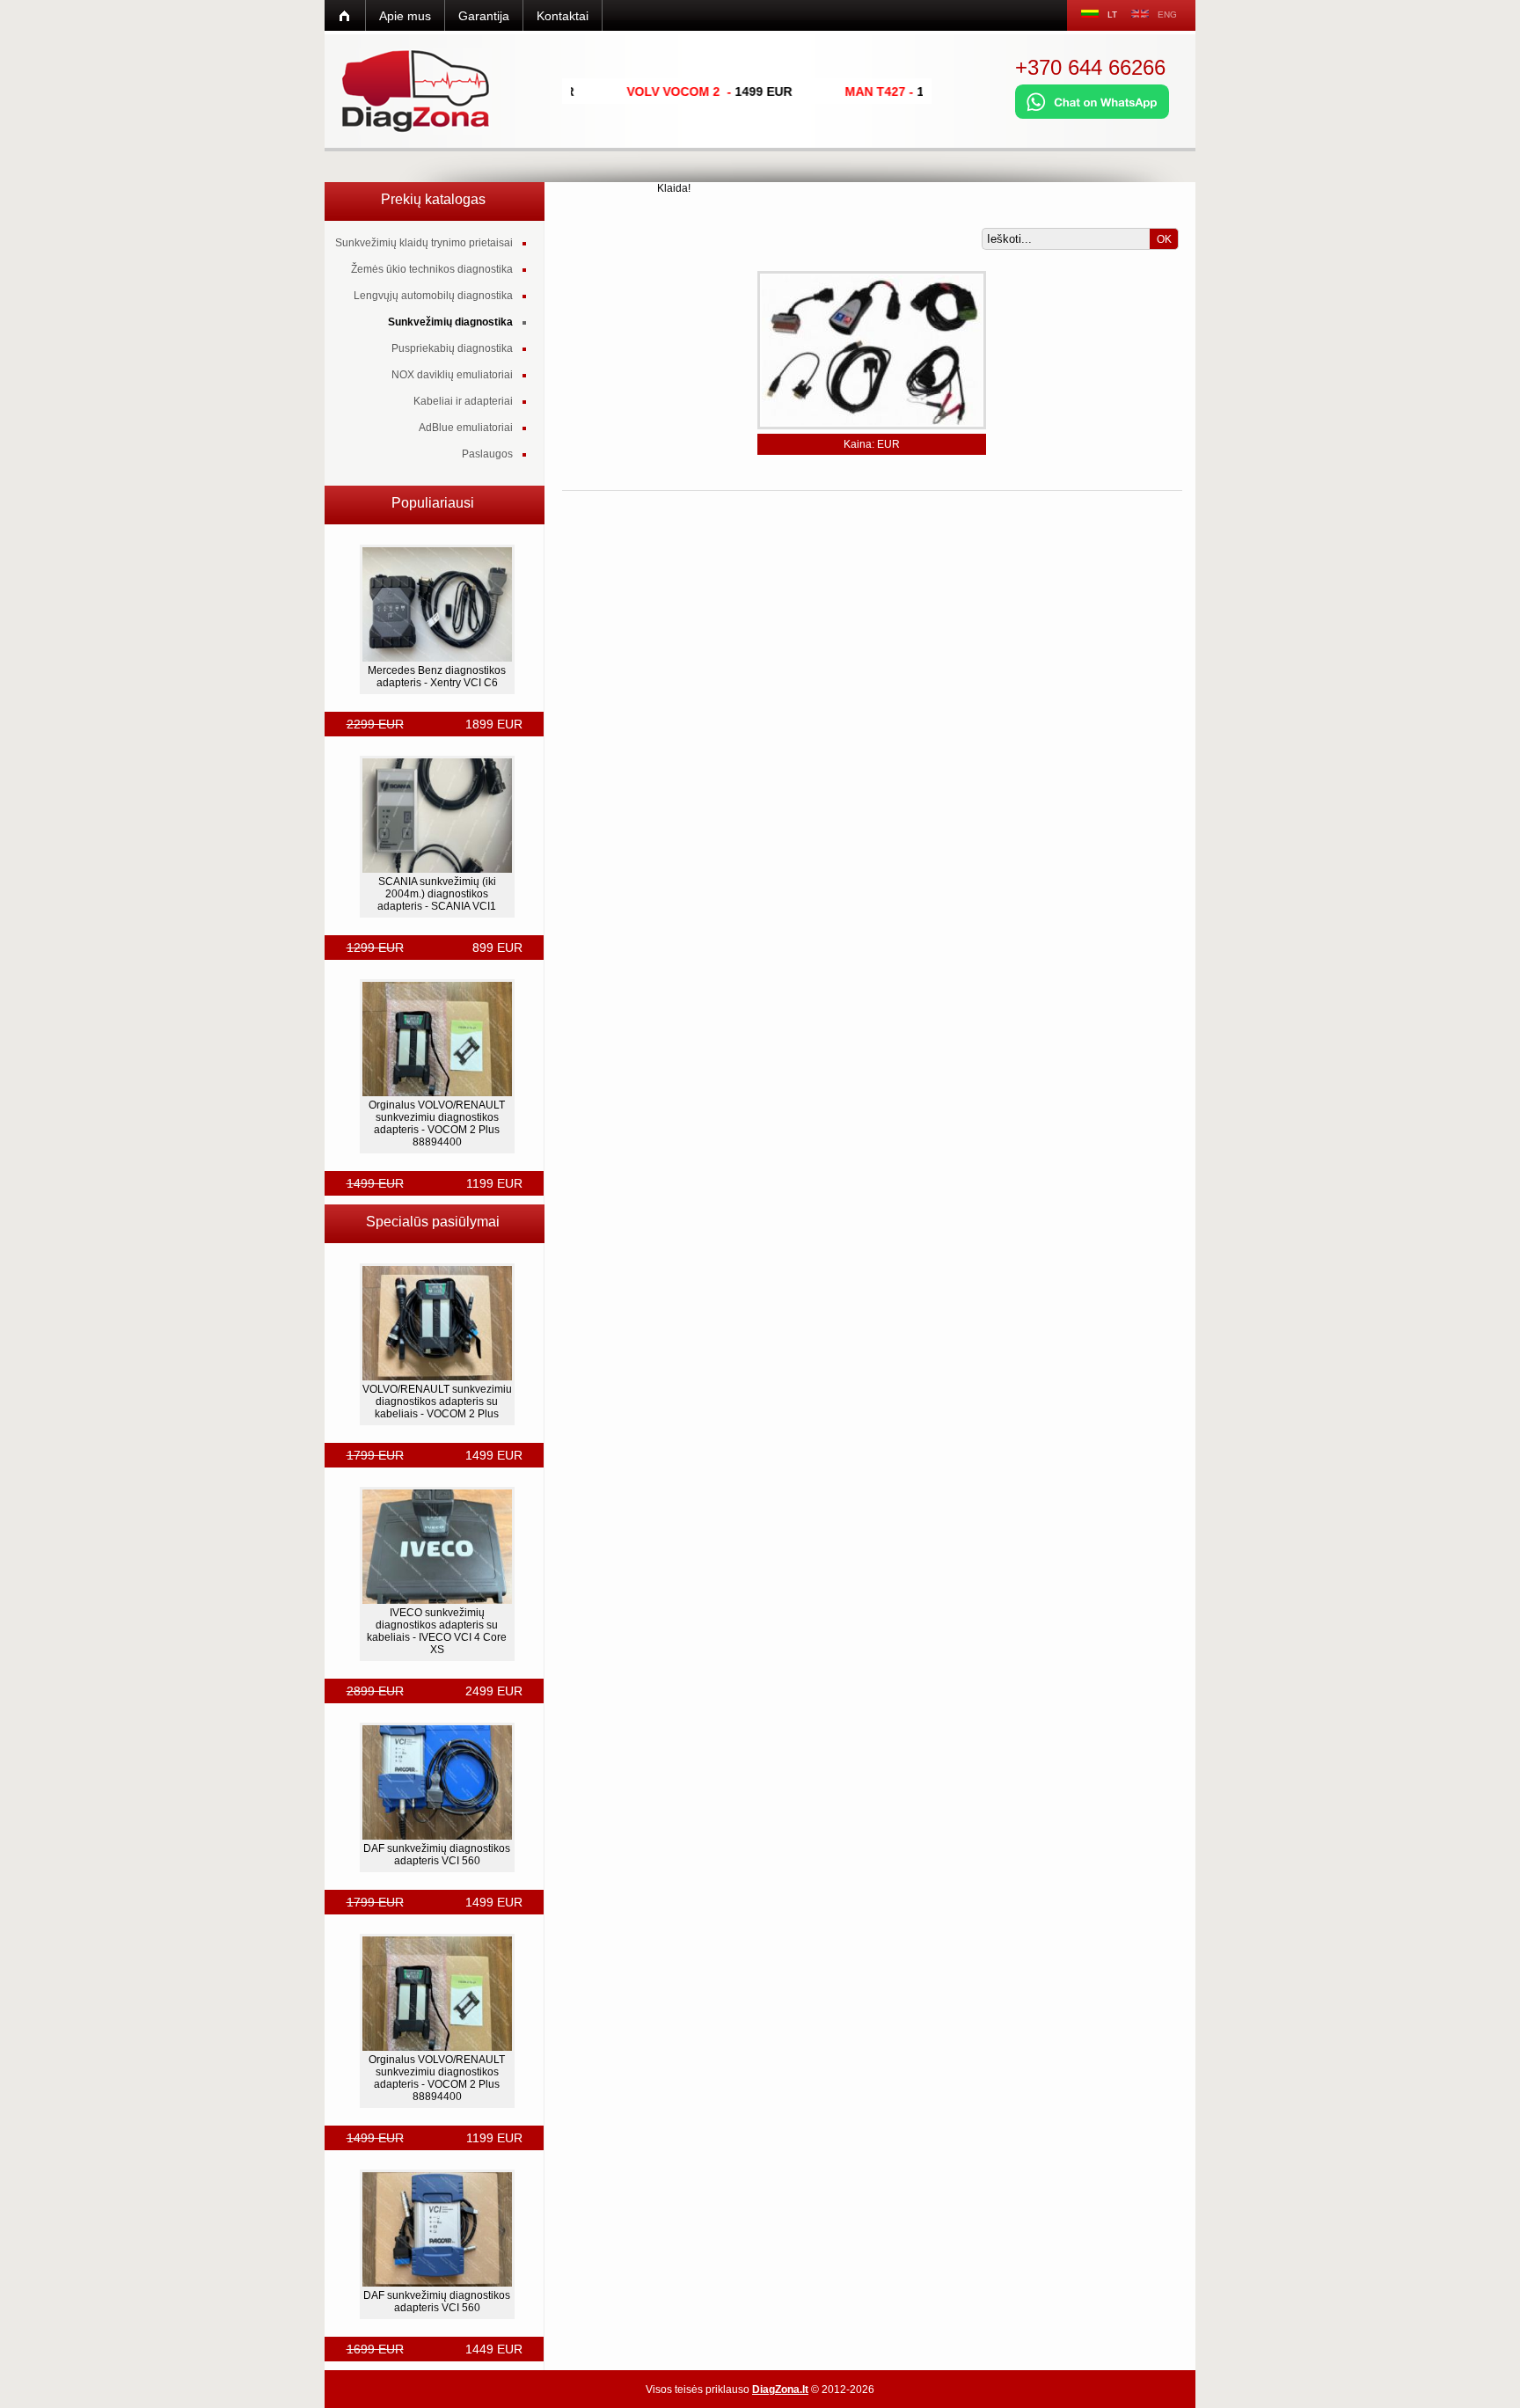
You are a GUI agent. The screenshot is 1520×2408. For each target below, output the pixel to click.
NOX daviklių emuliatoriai (452, 375)
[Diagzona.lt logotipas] (417, 91)
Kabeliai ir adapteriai (463, 401)
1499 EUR (904, 91)
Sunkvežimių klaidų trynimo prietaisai (424, 243)
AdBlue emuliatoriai (466, 428)
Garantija (484, 16)
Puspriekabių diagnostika (452, 348)
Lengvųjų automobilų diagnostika (433, 296)
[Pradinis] (345, 15)
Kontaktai (563, 16)
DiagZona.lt (780, 2390)
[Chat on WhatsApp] (1092, 115)
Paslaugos (487, 454)
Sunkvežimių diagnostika (450, 322)
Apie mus (405, 16)
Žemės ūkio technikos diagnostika (432, 269)
